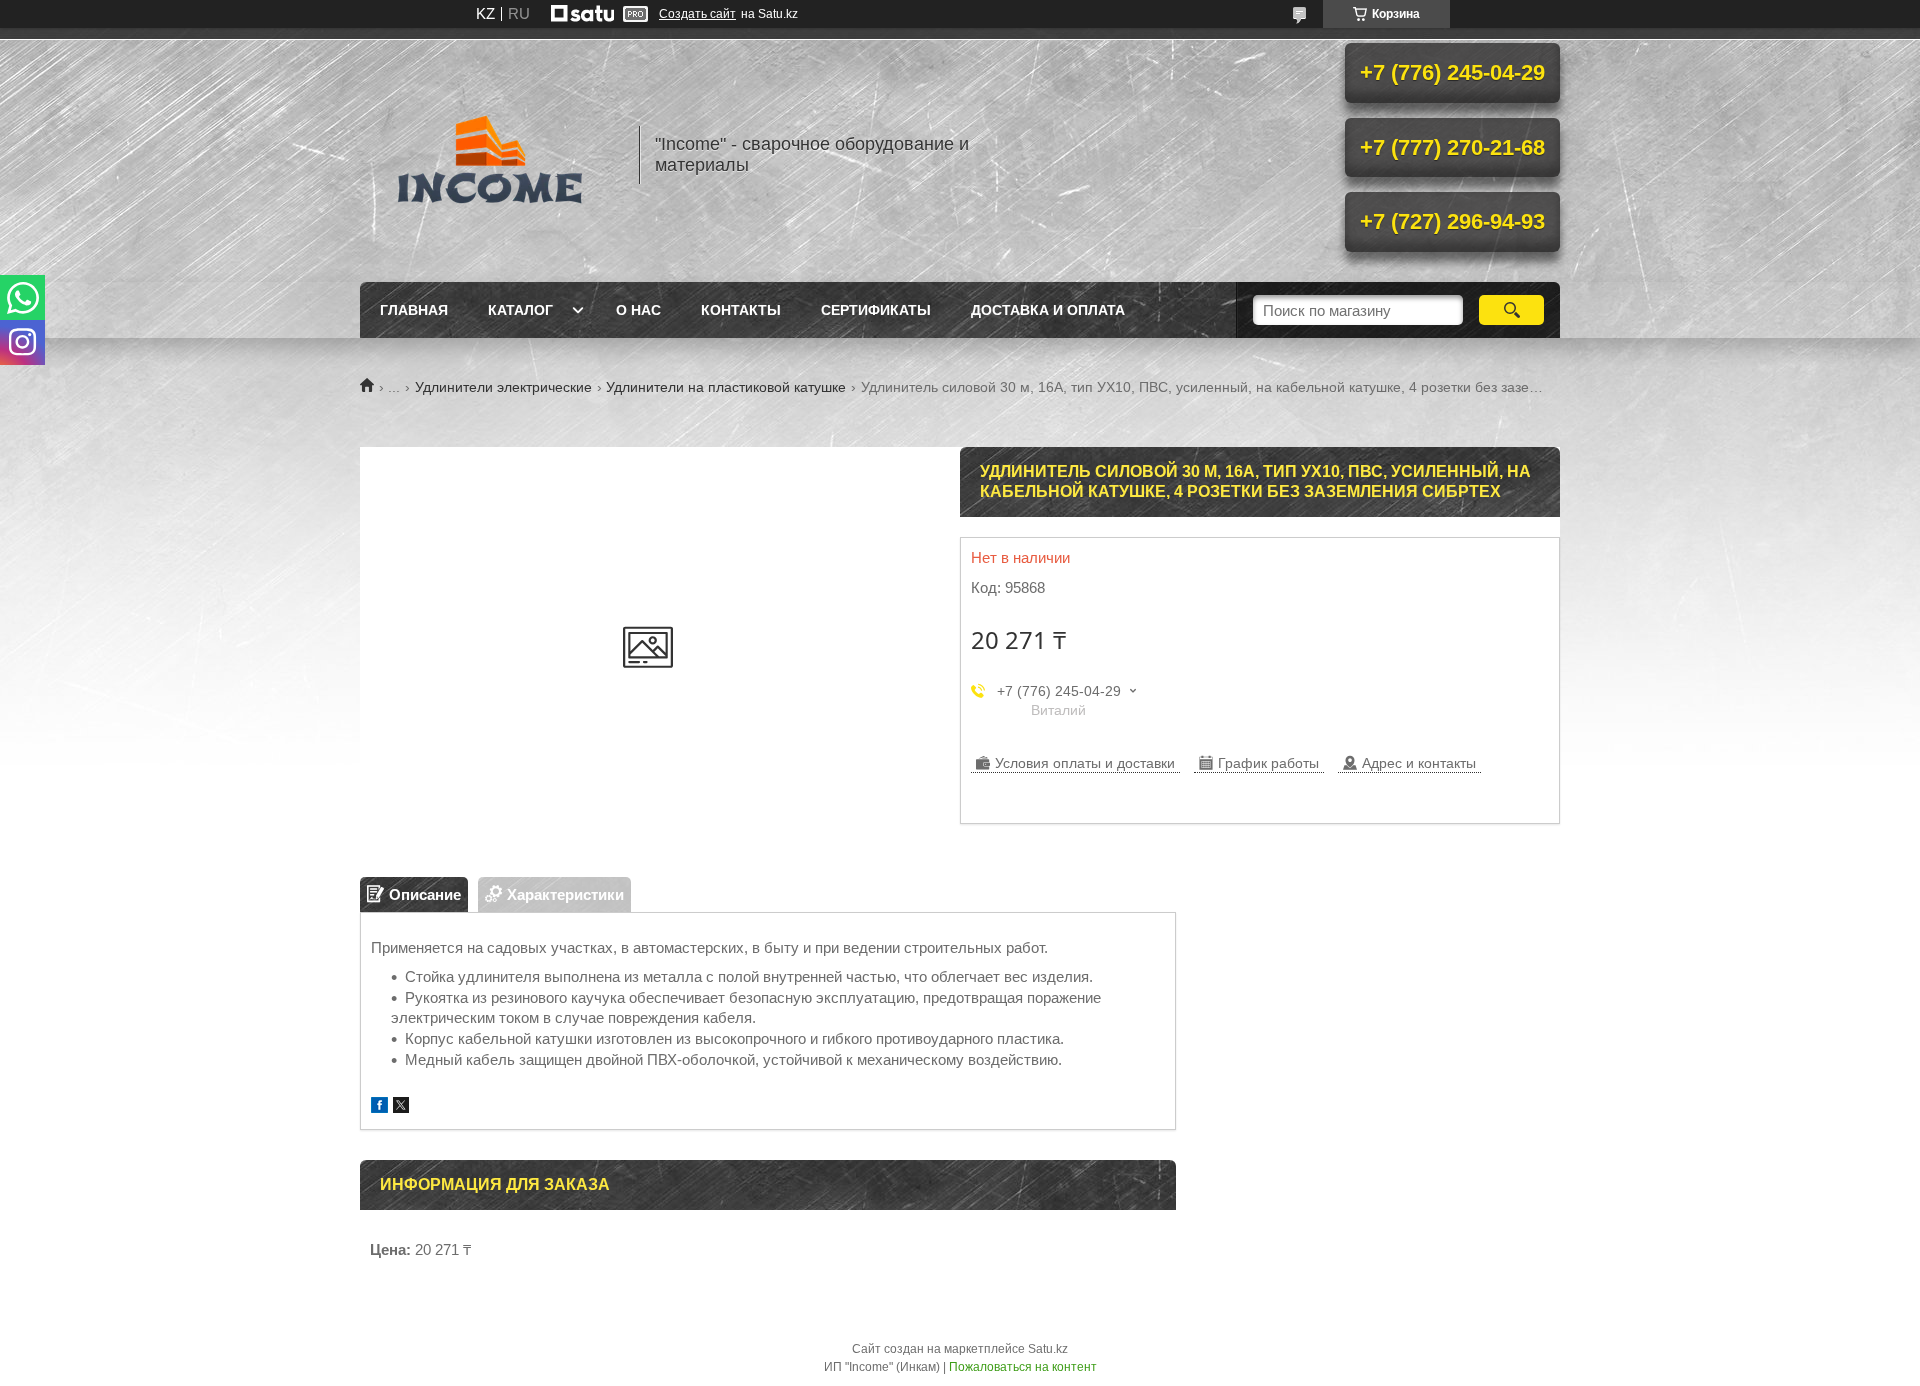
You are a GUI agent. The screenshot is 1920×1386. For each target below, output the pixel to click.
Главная (414, 310)
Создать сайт (697, 14)
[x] (401, 1107)
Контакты (741, 310)
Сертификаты (876, 310)
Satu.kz (1048, 1349)
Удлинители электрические (503, 387)
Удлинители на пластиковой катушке (726, 387)
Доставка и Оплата (1048, 310)
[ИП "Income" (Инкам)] (490, 155)
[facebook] (379, 1107)
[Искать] (1511, 310)
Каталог (520, 310)
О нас (638, 310)
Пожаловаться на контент (1023, 1367)
